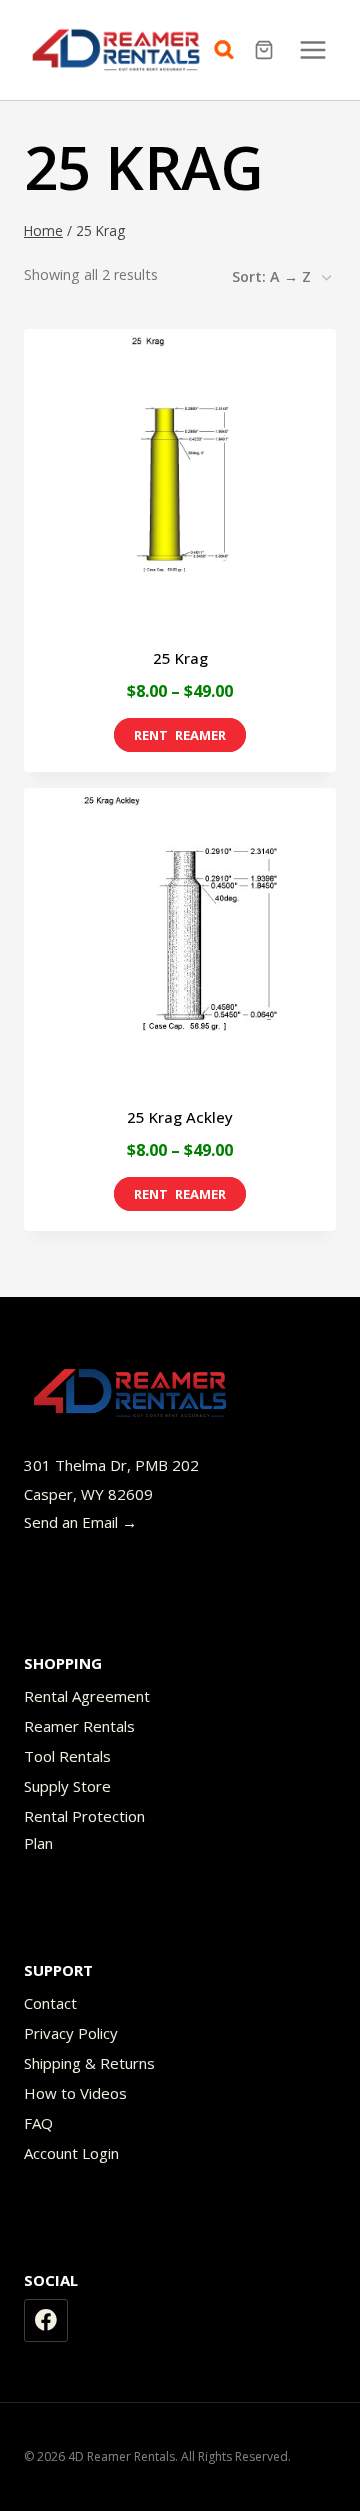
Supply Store (67, 1786)
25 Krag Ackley (180, 1117)
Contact (50, 2003)
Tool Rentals (67, 1756)
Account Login (71, 2153)
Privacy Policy (71, 2033)
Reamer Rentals (79, 1726)
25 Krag (180, 658)
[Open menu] (312, 49)
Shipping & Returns (89, 2063)
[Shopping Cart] (266, 50)
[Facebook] (46, 2321)
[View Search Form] (229, 50)
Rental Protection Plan (84, 1829)
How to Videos (75, 2093)
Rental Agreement (87, 1696)
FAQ (38, 2123)
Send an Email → (80, 1522)
